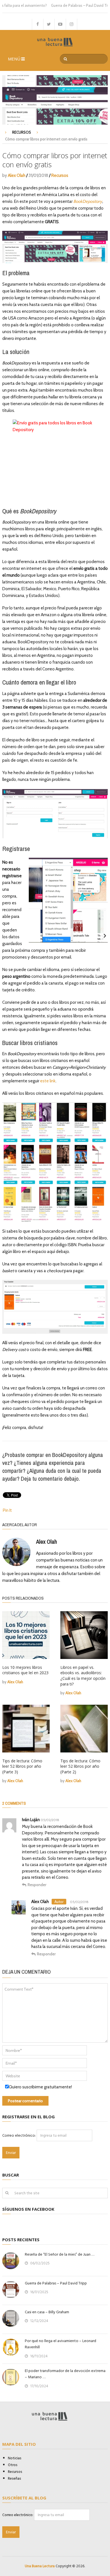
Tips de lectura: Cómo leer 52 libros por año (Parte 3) (22, 1766)
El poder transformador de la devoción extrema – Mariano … (65, 2374)
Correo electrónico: (19, 2135)
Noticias (15, 2458)
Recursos (22, 132)
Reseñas (15, 2479)
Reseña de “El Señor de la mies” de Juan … (60, 2254)
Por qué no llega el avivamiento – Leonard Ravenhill (60, 2344)
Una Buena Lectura (40, 2566)
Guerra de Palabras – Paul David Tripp (63, 5)
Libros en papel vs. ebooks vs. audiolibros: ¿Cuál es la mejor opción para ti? (83, 1676)
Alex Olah (17, 175)
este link (48, 1081)
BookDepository (88, 201)
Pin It (7, 1510)
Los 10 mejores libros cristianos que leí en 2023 (25, 1670)
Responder (37, 1885)
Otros (13, 2465)
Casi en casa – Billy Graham (47, 2312)
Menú (14, 59)
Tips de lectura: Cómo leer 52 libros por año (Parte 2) (80, 1766)
